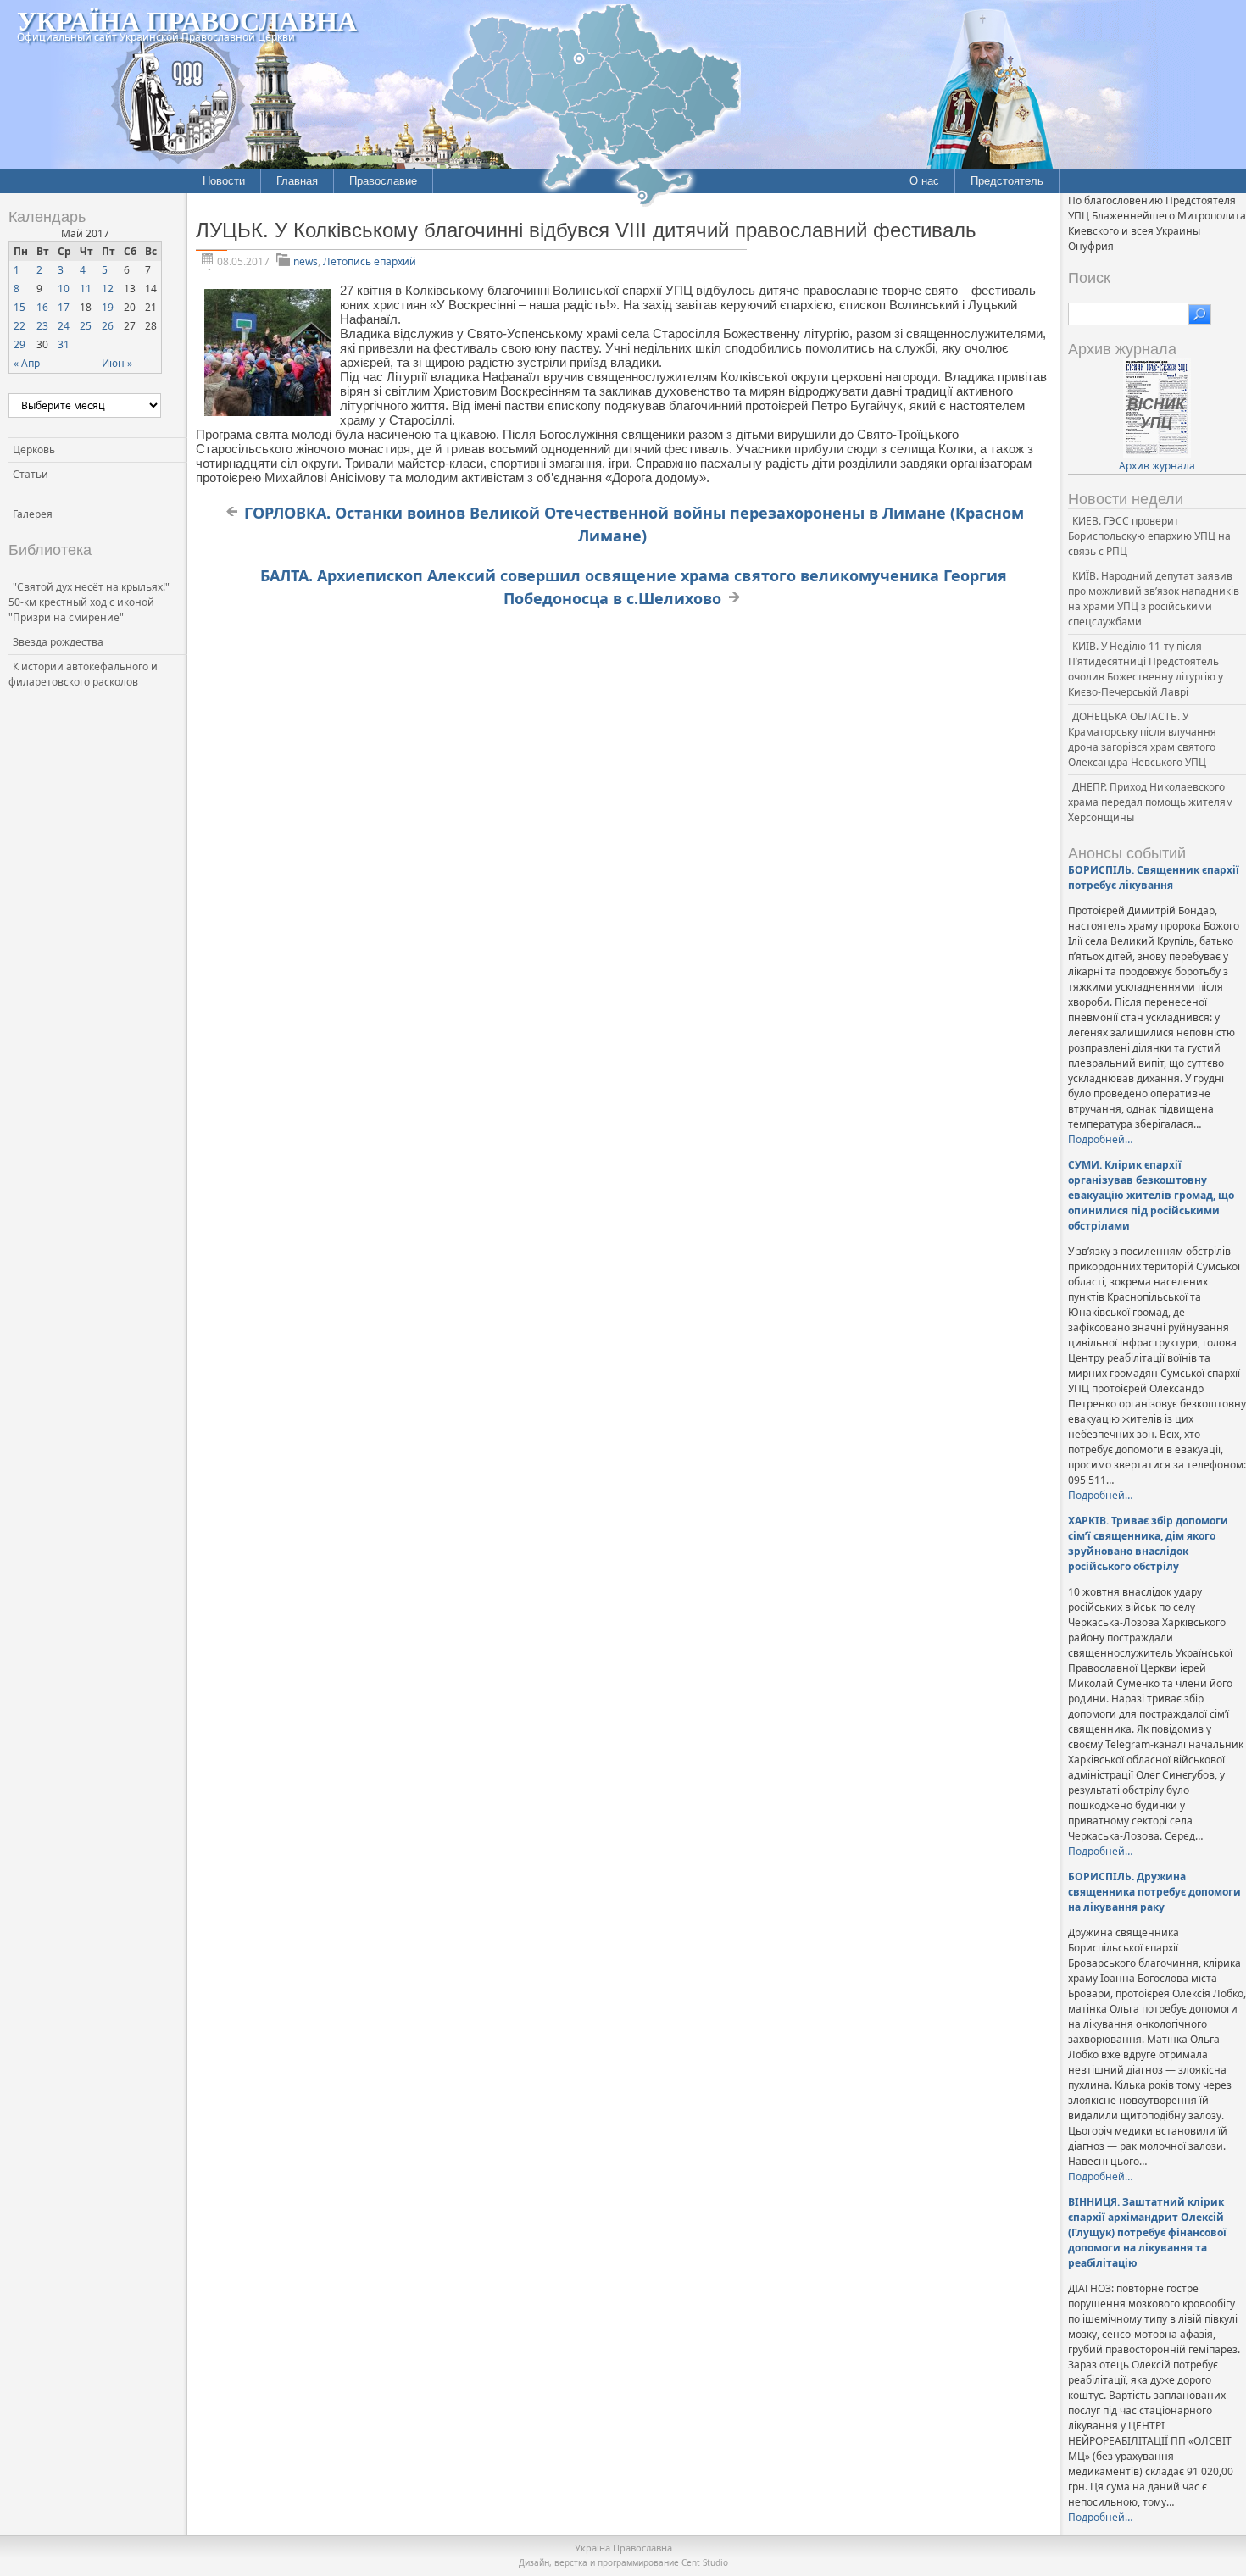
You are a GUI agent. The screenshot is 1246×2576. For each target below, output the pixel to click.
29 (19, 344)
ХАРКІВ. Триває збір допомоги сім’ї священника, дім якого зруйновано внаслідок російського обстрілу (1148, 1543)
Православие (383, 181)
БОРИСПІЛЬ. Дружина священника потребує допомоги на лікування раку (1154, 1892)
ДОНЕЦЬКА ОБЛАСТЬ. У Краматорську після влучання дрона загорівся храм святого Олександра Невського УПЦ (1142, 739)
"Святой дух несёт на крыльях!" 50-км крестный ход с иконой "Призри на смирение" (89, 602)
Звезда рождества (58, 642)
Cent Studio (705, 2562)
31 (64, 344)
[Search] (1200, 314)
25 (86, 326)
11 (86, 289)
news (306, 261)
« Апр (27, 363)
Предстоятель (1007, 181)
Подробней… (1100, 1139)
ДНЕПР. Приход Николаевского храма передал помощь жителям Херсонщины (1151, 802)
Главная (297, 181)
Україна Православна (187, 20)
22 (19, 326)
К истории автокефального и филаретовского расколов (83, 674)
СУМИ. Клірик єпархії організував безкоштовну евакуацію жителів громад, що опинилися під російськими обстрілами (1151, 1195)
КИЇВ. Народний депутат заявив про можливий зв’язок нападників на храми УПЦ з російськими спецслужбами (1154, 599)
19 (108, 307)
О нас (924, 181)
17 (64, 307)
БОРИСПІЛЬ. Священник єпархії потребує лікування (1154, 877)
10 (64, 289)
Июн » (117, 363)
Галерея (33, 514)
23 (42, 326)
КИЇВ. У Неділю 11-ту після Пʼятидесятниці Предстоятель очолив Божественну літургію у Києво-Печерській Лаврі (1146, 669)
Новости (224, 181)
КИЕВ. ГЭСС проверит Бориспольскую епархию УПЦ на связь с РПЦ (1149, 536)
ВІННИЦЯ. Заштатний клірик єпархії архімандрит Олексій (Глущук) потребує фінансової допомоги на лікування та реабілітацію (1147, 2232)
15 (19, 307)
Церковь (34, 450)
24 (64, 326)
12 (108, 289)
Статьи (31, 474)
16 (42, 307)
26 (108, 326)
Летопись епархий (370, 261)
